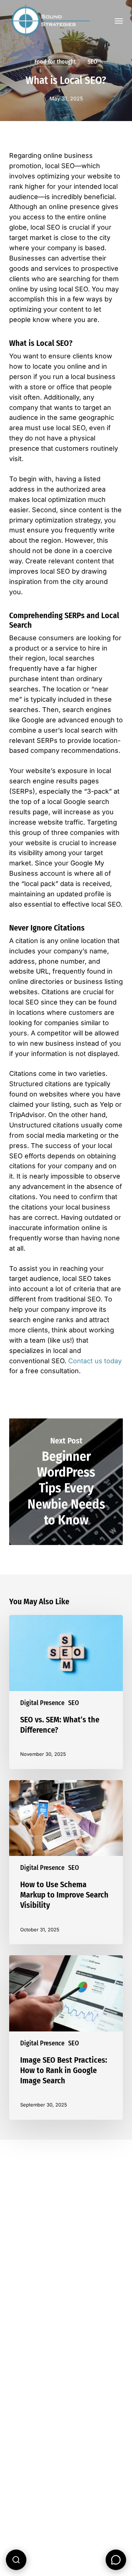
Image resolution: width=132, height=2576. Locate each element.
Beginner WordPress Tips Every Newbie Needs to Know (66, 1482)
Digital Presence (42, 1703)
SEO (92, 62)
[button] (119, 21)
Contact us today (95, 1361)
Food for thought (55, 62)
